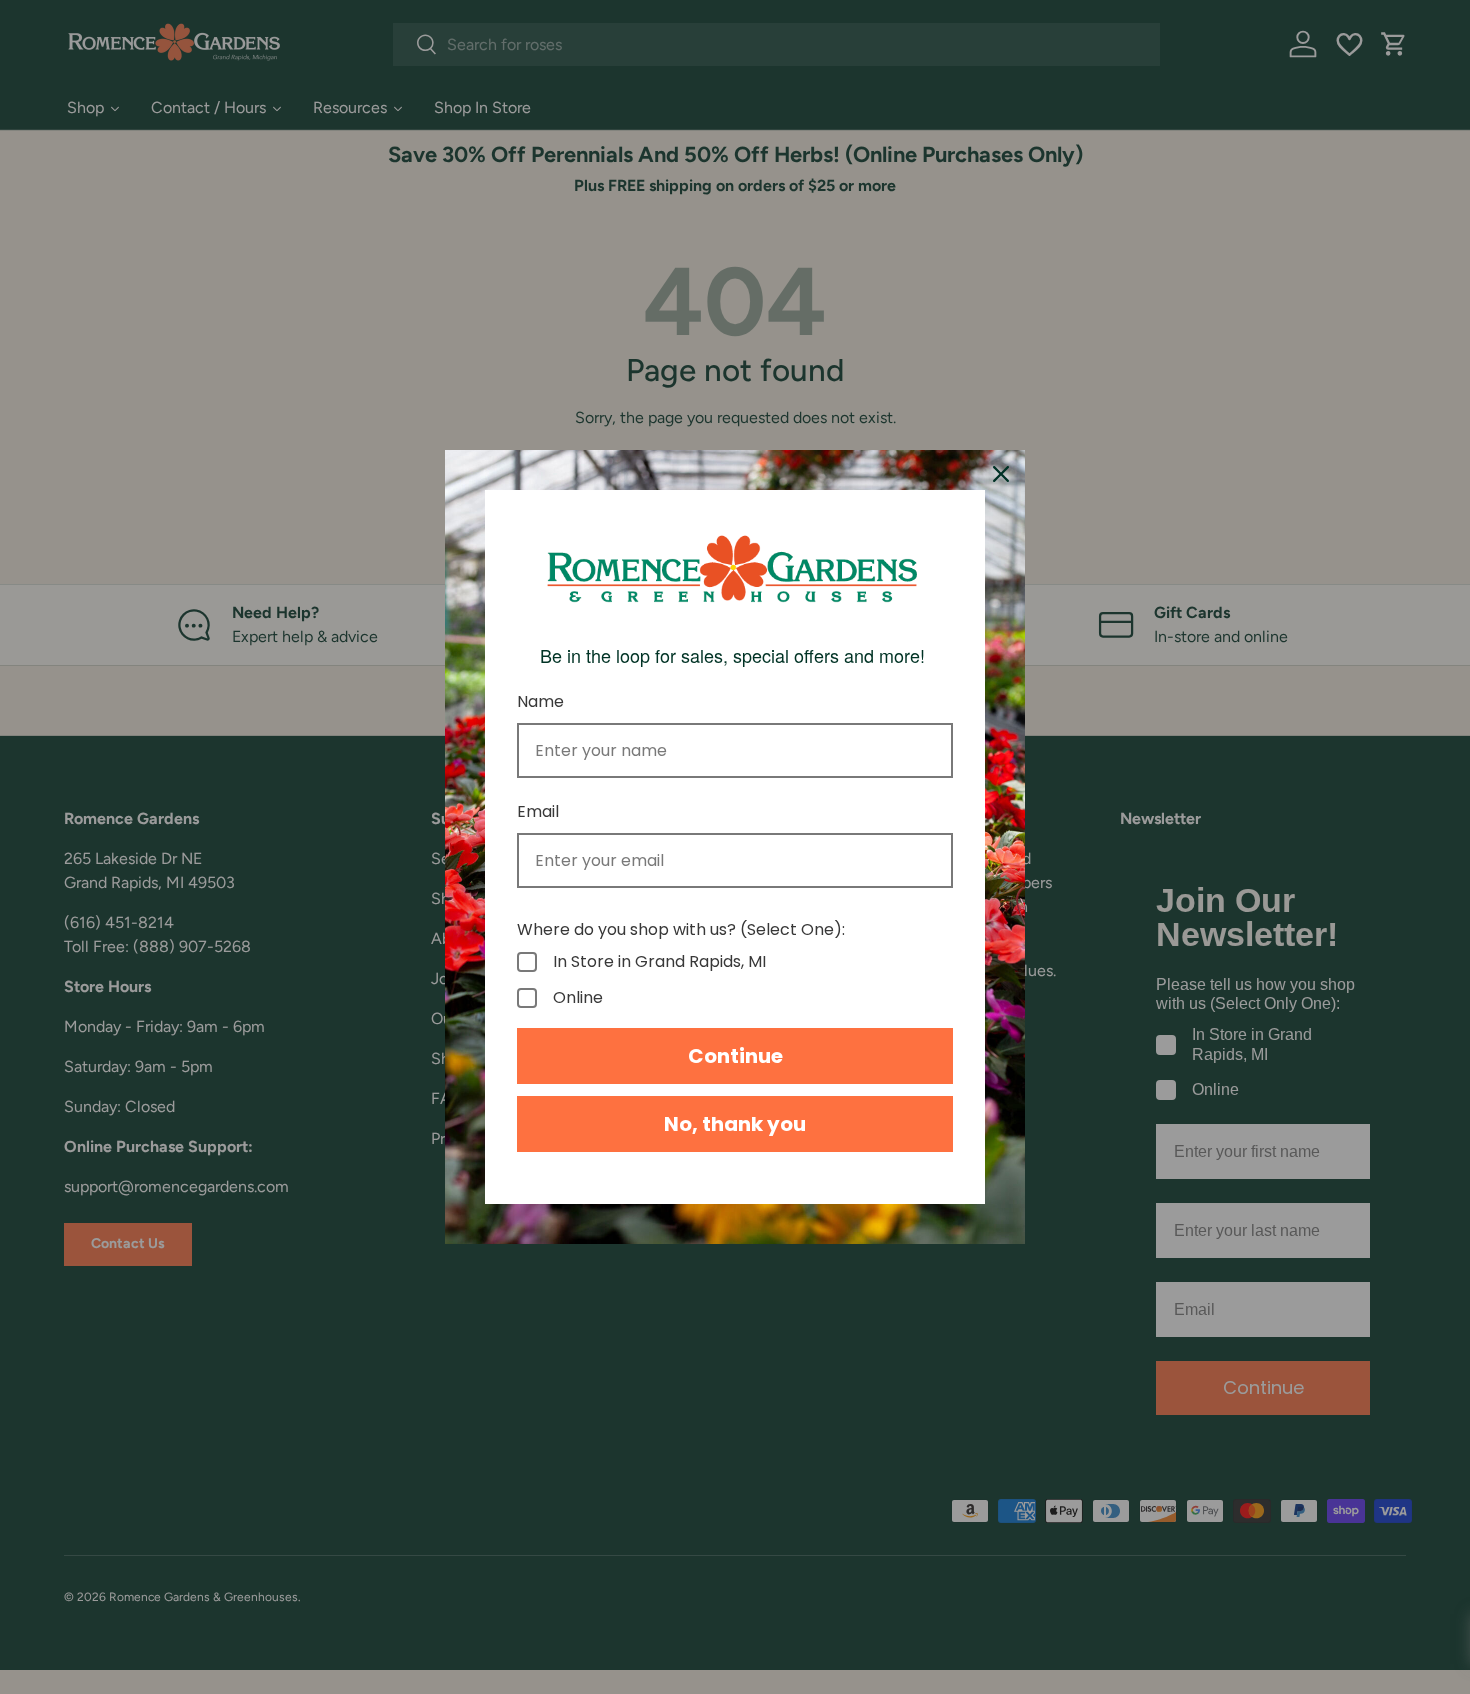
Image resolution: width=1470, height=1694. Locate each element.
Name (540, 701)
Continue (735, 1056)
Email (538, 811)
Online (578, 998)
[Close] (1001, 474)
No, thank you (735, 1124)
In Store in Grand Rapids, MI (659, 962)
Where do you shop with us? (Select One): (681, 929)
